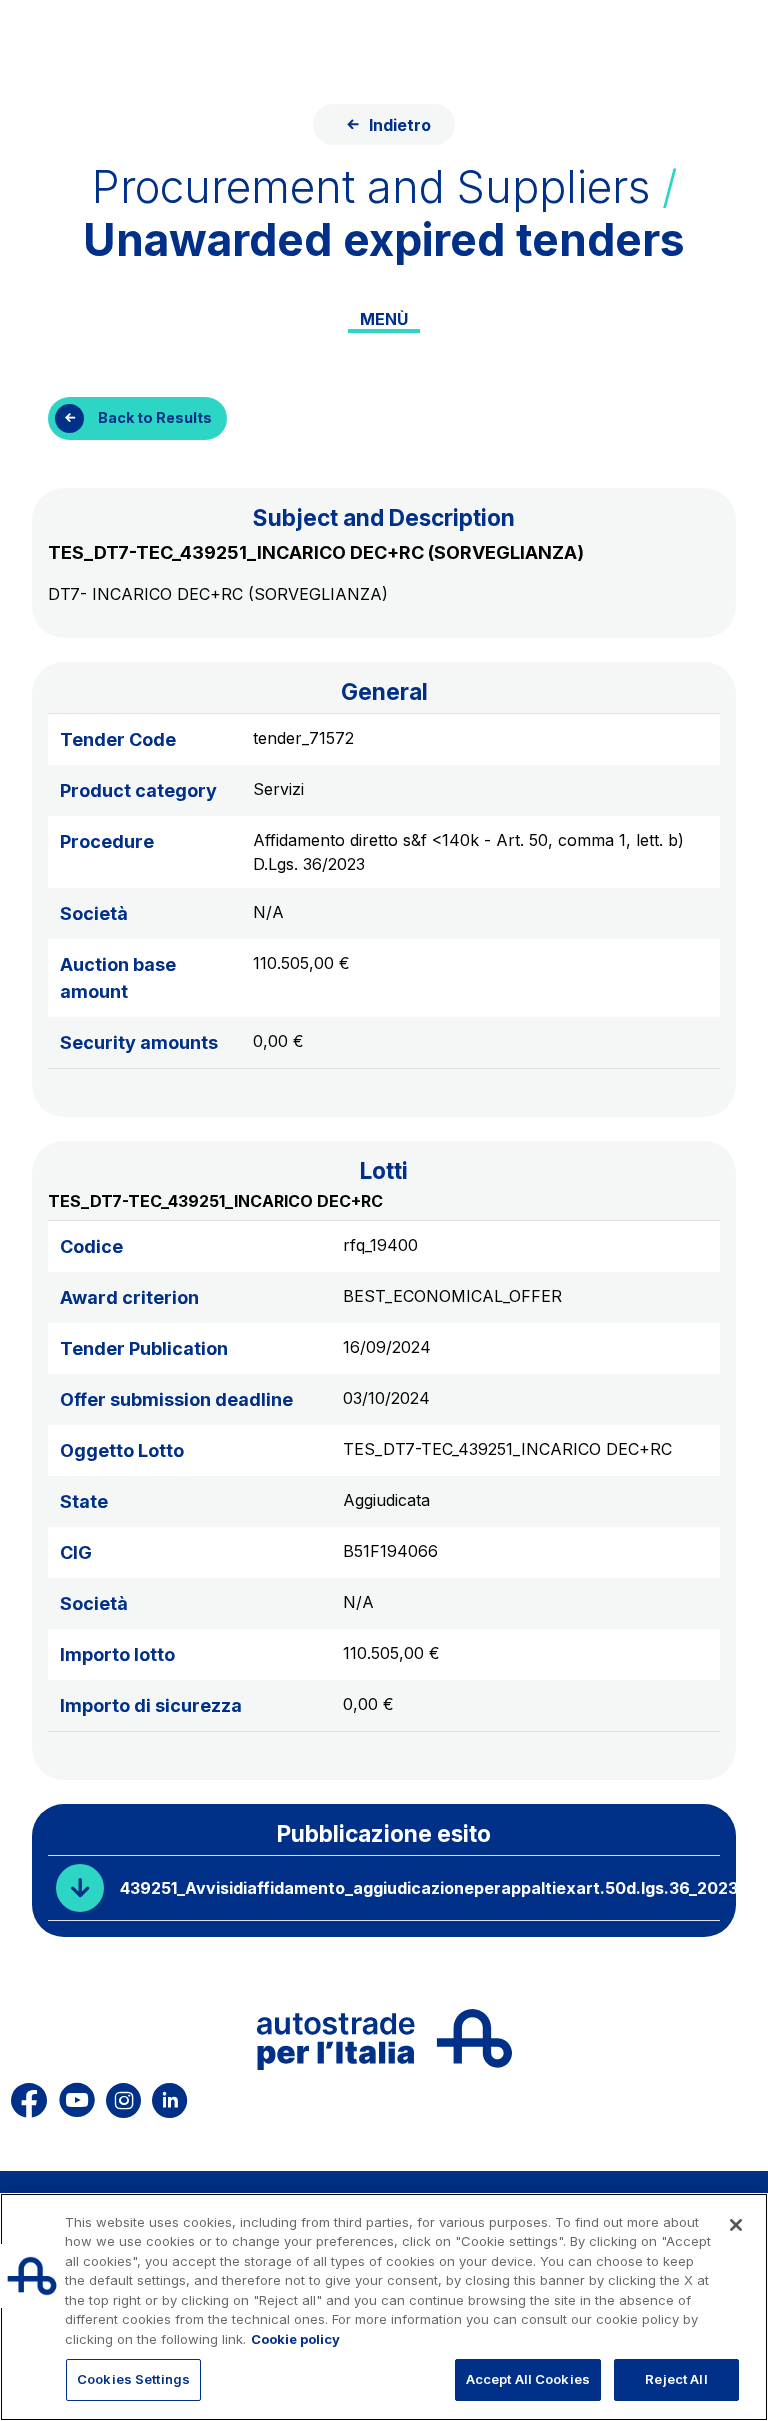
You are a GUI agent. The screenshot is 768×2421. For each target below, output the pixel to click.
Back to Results (155, 417)
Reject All (676, 2379)
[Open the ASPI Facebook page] (29, 2096)
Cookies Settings (133, 2379)
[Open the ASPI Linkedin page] (169, 2096)
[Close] (736, 2225)
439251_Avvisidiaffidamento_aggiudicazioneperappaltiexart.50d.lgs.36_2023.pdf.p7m (420, 1888)
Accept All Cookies (528, 2379)
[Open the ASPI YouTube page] (77, 2096)
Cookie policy (295, 2339)
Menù (384, 319)
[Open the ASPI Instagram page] (123, 2096)
